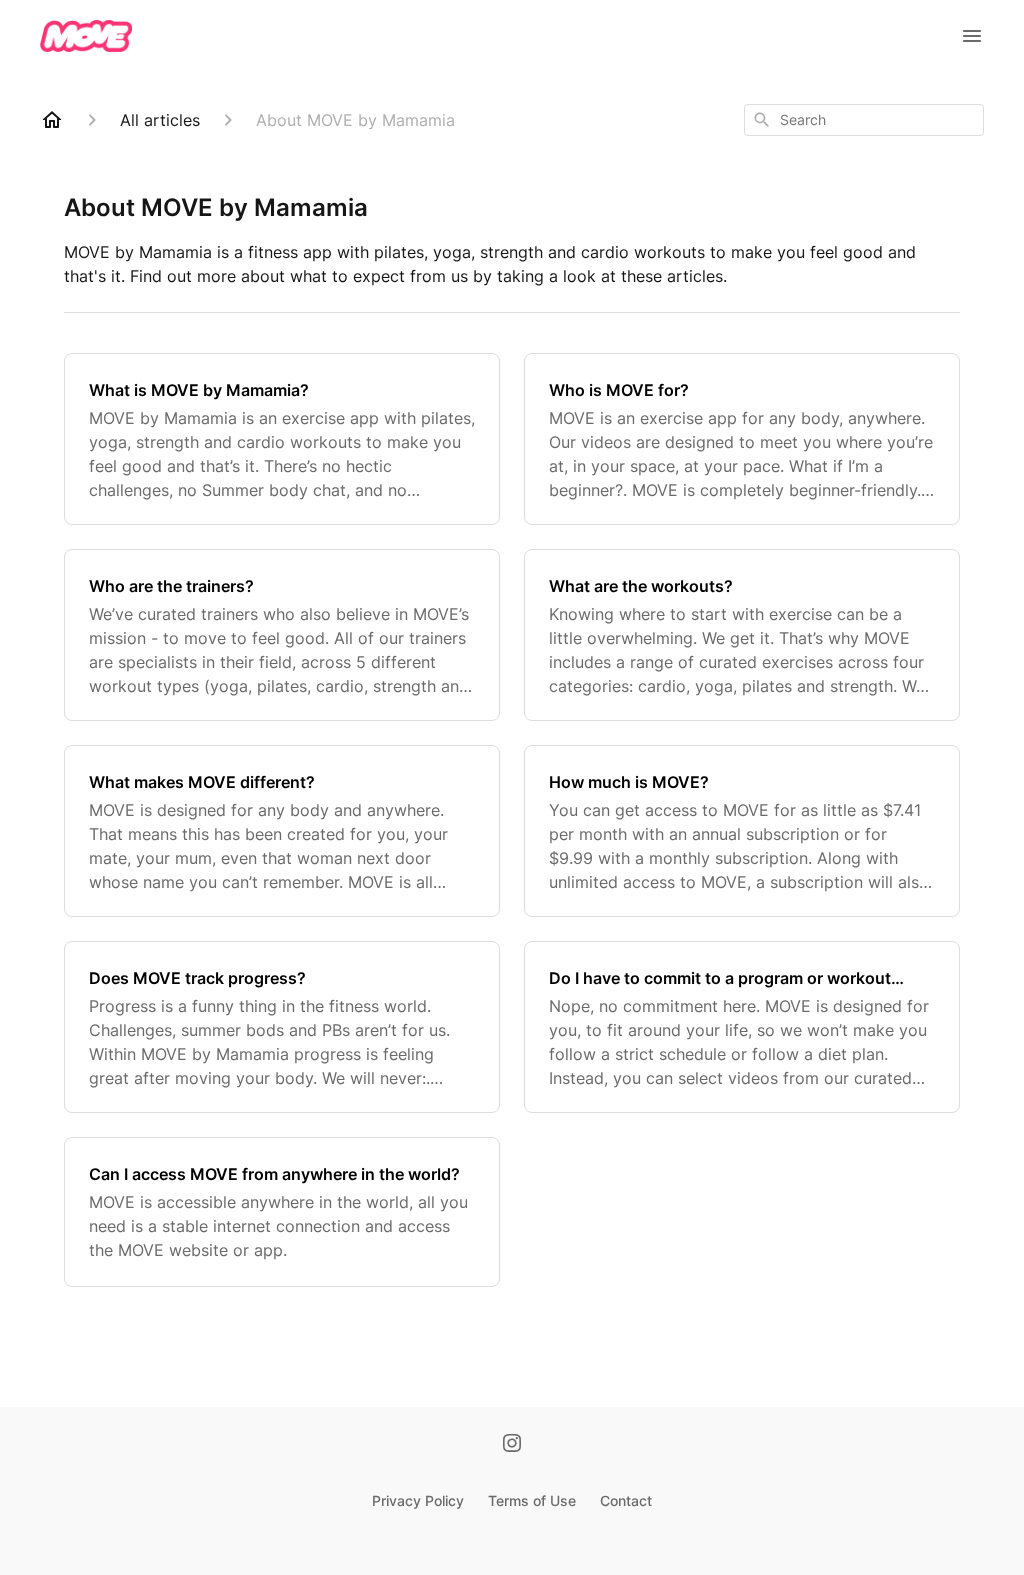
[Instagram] (512, 1445)
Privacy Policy (418, 1500)
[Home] (52, 120)
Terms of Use (532, 1500)
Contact (626, 1500)
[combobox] (864, 120)
